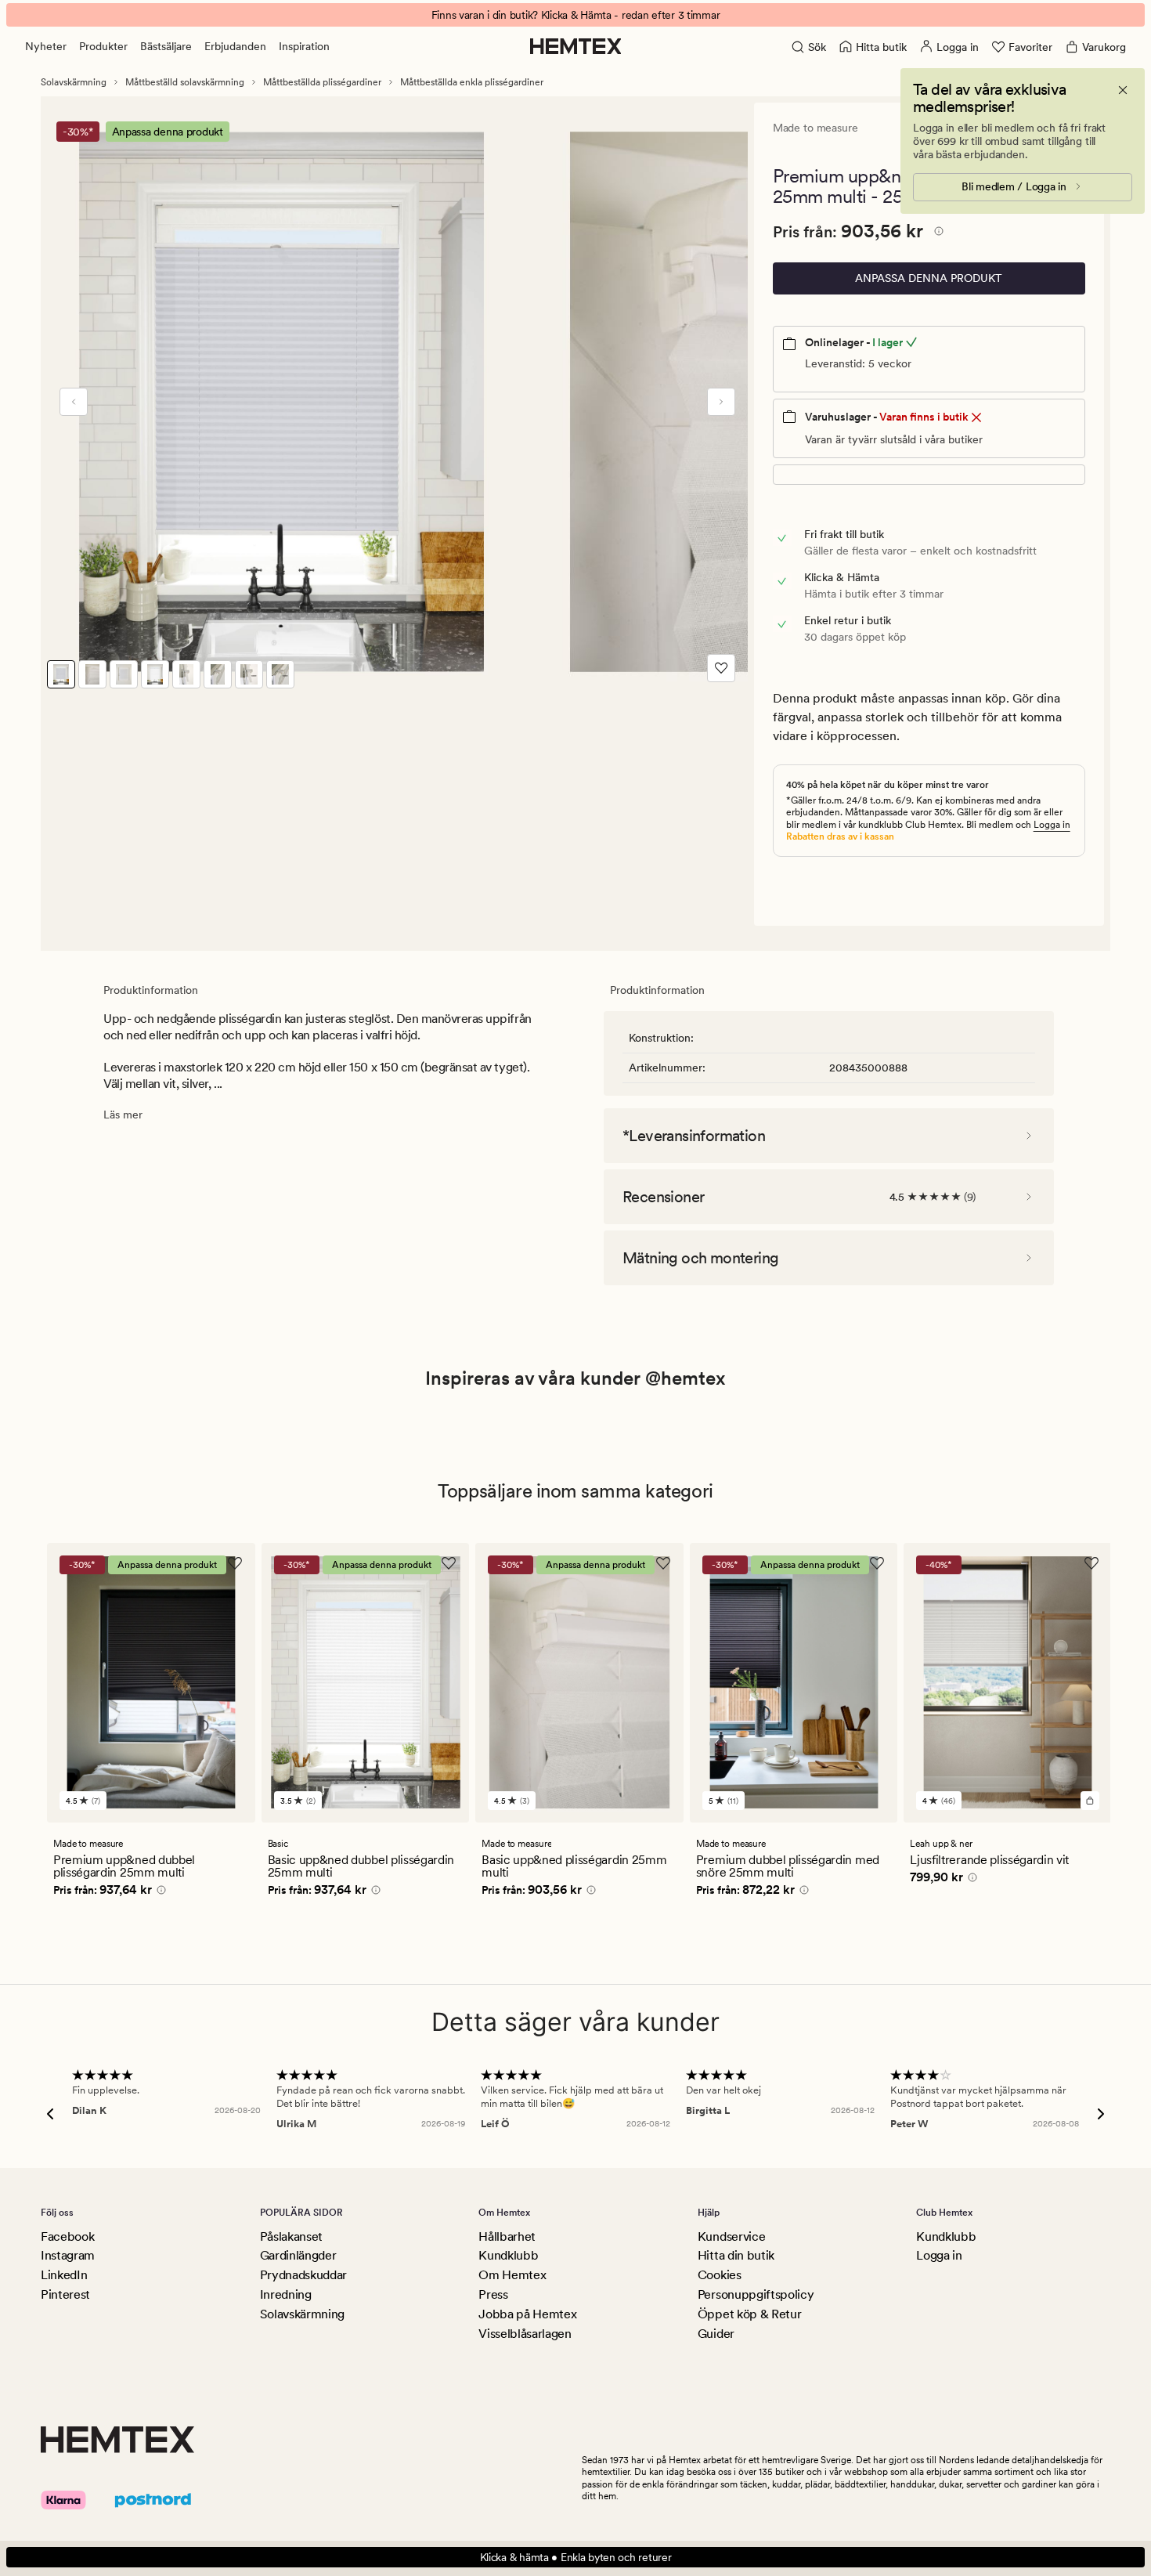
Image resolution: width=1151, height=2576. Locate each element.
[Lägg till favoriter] (721, 668)
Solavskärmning (74, 82)
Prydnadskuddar (304, 2275)
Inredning (286, 2294)
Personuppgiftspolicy (756, 2294)
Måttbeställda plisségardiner (322, 82)
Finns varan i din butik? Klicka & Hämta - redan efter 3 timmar (576, 15)
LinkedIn (64, 2275)
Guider (716, 2334)
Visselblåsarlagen (525, 2334)
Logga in (1052, 825)
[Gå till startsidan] (576, 46)
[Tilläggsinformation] (936, 233)
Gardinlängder (298, 2255)
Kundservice (731, 2236)
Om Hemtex (512, 2275)
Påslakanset (291, 2236)
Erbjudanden (235, 46)
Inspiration (304, 46)
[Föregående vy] (74, 402)
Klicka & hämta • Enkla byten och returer (576, 2557)
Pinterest (65, 2294)
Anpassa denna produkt (929, 278)
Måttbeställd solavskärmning (185, 82)
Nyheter (46, 46)
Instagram (68, 2255)
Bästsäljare (166, 46)
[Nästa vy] (721, 402)
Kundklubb (508, 2255)
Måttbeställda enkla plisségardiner (472, 82)
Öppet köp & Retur (750, 2314)
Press (493, 2294)
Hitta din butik (736, 2255)
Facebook (67, 2236)
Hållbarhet (507, 2236)
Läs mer (123, 1115)
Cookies (720, 2275)
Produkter (103, 46)
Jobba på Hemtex (527, 2314)
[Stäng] (1123, 90)
